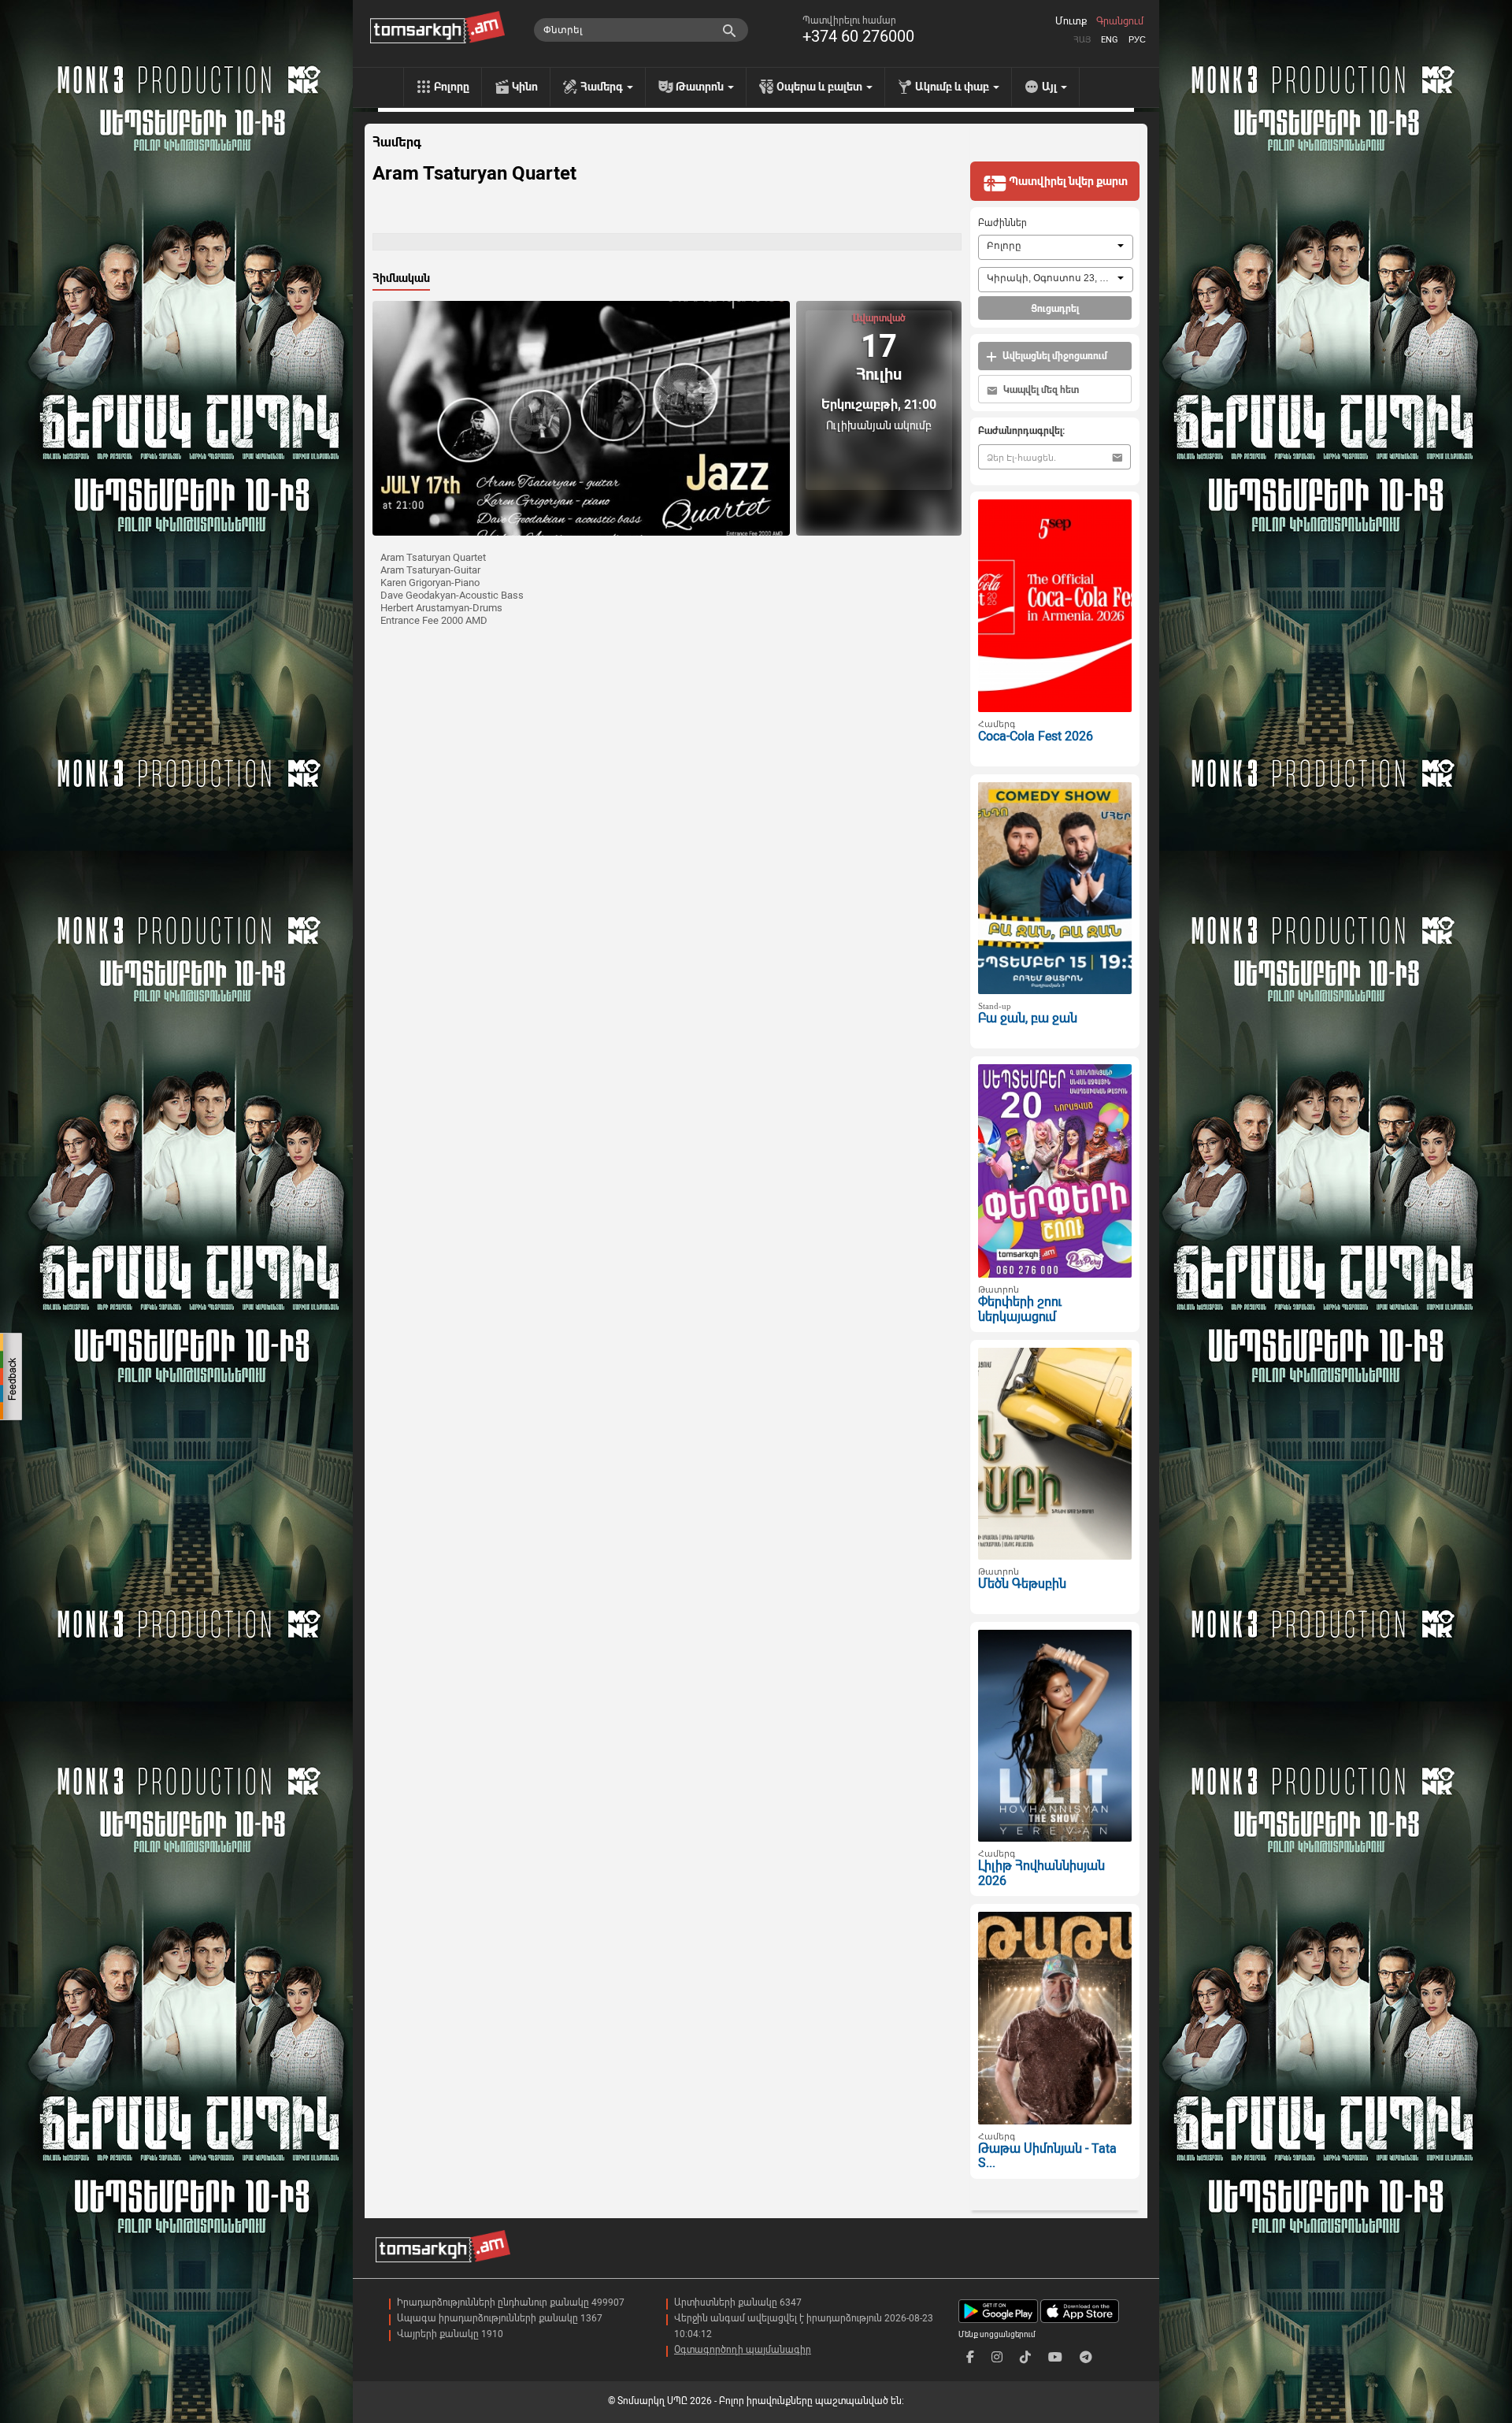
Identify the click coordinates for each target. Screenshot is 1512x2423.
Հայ (1082, 40)
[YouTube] (1055, 2357)
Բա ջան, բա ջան (1028, 1018)
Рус (1137, 40)
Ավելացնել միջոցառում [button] (1054, 356)
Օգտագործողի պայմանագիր (743, 2350)
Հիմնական (401, 278)
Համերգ (397, 143)
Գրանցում (1120, 21)
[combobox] (1056, 247)
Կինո (525, 87)
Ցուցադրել (1055, 309)
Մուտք (1071, 21)
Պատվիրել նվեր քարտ (1067, 181)
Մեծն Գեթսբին (1022, 1584)
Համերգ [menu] (603, 87)
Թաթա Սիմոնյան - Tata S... (1047, 2156)
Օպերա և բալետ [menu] (821, 87)
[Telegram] (1086, 2357)
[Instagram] (997, 2357)
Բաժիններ (1002, 223)
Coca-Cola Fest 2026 (1036, 736)
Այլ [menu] (1051, 87)
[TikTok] (1025, 2357)
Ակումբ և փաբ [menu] (953, 87)
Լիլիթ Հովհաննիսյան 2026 (1041, 1873)
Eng (1110, 40)
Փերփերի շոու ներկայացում (1020, 1309)
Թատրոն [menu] (701, 87)
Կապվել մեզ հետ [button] (1040, 390)
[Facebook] (970, 2357)
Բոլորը (452, 87)
